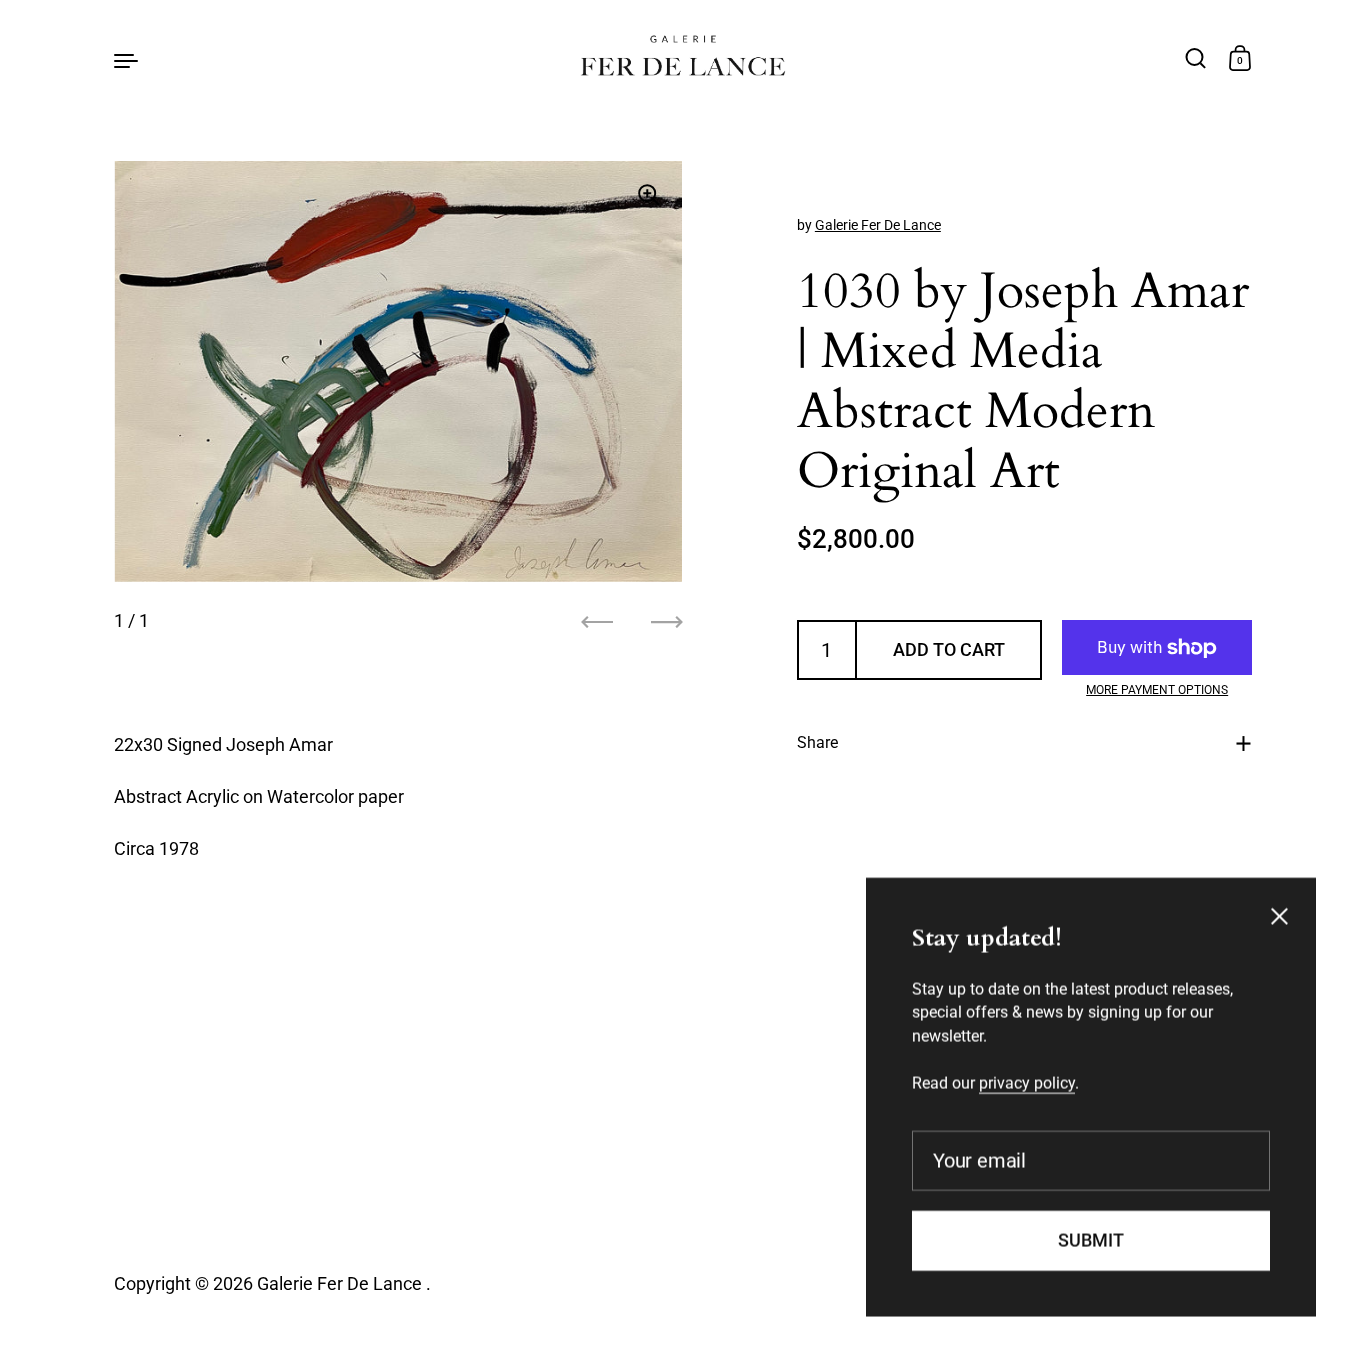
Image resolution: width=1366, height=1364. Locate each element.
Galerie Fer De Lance (878, 225)
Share (817, 743)
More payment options (1157, 690)
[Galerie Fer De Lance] (683, 59)
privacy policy (1027, 1080)
